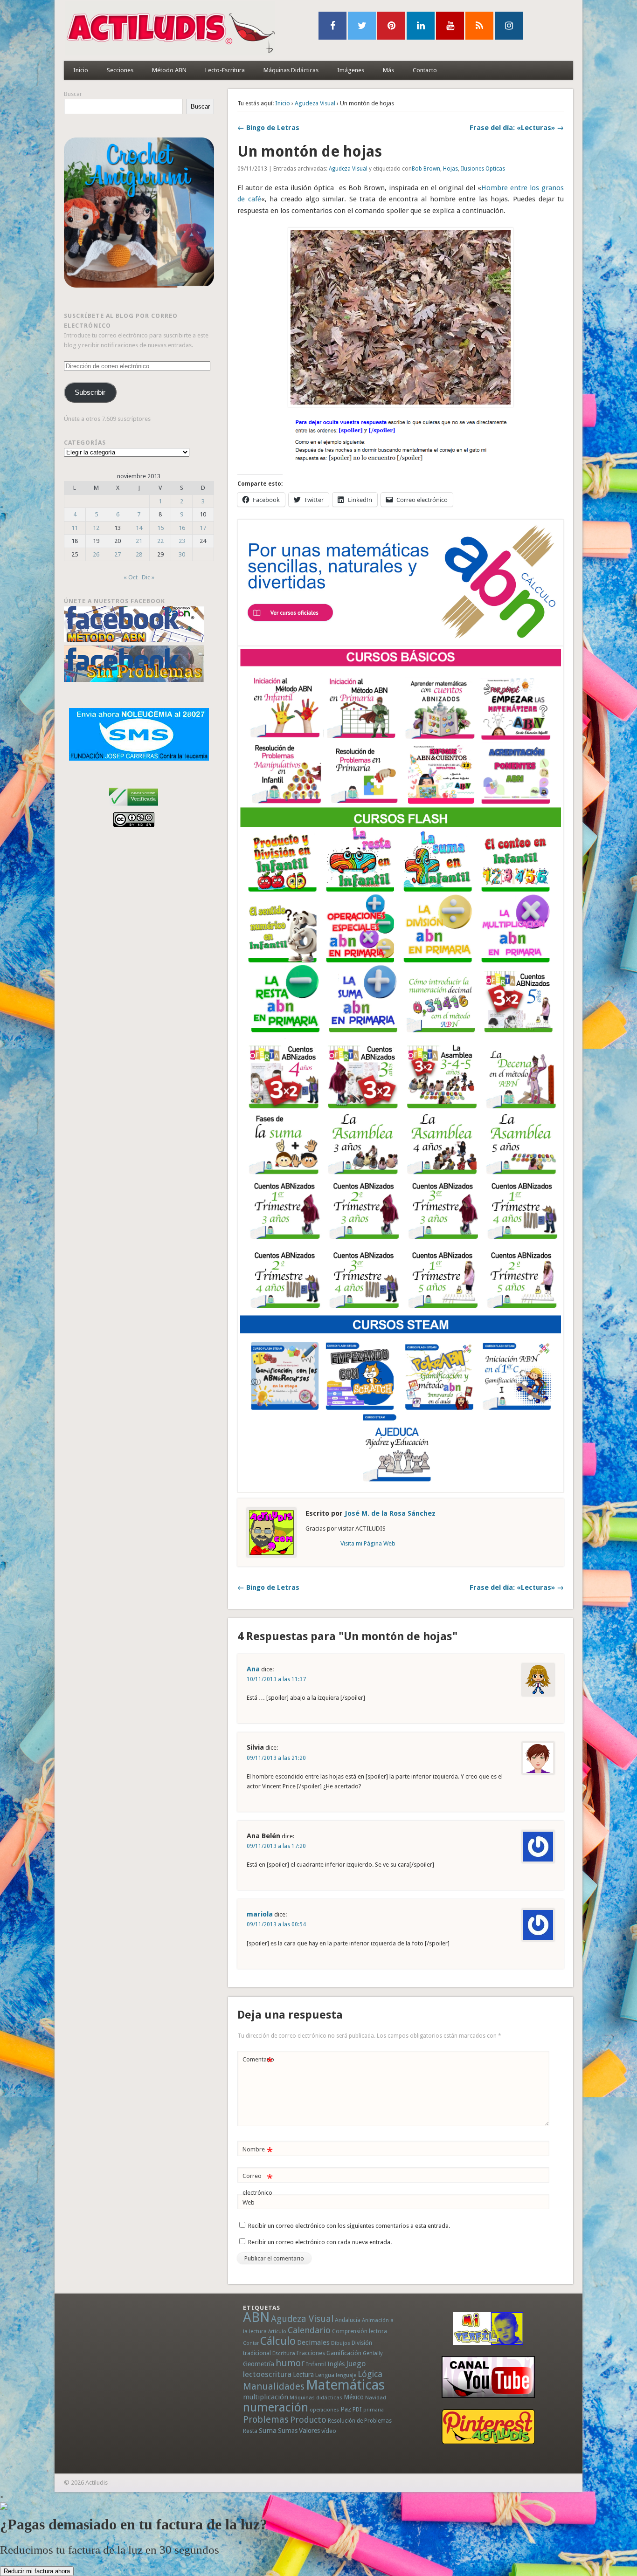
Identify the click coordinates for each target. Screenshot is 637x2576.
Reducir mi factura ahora (37, 2571)
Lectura (303, 2375)
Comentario (258, 2062)
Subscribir (90, 392)
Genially (373, 2353)
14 (139, 528)
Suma (268, 2431)
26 (96, 554)
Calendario (309, 2330)
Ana (253, 1669)
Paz (346, 2409)
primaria (374, 2410)
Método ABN (169, 70)
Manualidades (274, 2386)
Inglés (336, 2364)
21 (139, 541)
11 (75, 528)
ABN (256, 2317)
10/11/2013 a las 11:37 (276, 1679)
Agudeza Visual (315, 103)
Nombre (258, 2152)
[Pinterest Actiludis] (488, 2427)
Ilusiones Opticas (483, 169)
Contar (251, 2343)
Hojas (450, 169)
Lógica (370, 2374)
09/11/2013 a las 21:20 (276, 1758)
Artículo (277, 2332)
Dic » (148, 577)
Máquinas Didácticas (291, 70)
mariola (260, 1914)
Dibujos (341, 2343)
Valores (309, 2431)
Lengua (325, 2375)
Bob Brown (426, 169)
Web (249, 2202)
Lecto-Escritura (225, 70)
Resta (250, 2431)
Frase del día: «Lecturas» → (517, 128)
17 (203, 528)
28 (139, 554)
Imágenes (351, 70)
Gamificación (344, 2353)
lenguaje (346, 2375)
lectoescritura (267, 2374)
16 (182, 528)
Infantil (316, 2364)
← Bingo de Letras (268, 128)
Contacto (425, 70)
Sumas (288, 2431)
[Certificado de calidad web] (134, 807)
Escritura (284, 2353)
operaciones (324, 2410)
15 (160, 528)
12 (96, 528)
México (354, 2397)
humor (290, 2363)
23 (182, 541)
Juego (356, 2364)
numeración (276, 2407)
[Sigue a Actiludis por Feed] (479, 26)
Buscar (73, 94)
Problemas (266, 2419)
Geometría (259, 2364)
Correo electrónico (258, 2184)
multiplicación (266, 2397)
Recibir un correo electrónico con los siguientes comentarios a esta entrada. (349, 2226)
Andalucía (348, 2320)
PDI (357, 2409)
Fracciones (311, 2353)
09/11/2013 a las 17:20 (276, 1846)
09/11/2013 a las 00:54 (276, 1924)
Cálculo (278, 2341)
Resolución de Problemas (360, 2421)
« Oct (131, 577)
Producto (308, 2420)
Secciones (120, 70)
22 (160, 541)
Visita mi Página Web (368, 1543)
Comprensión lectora (360, 2331)
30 (182, 554)
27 (118, 554)
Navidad (376, 2397)
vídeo (329, 2431)
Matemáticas (345, 2385)
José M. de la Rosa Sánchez (390, 1513)
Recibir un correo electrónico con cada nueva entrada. (320, 2242)
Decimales (313, 2342)
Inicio (81, 70)
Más (388, 70)
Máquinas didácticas (316, 2397)
